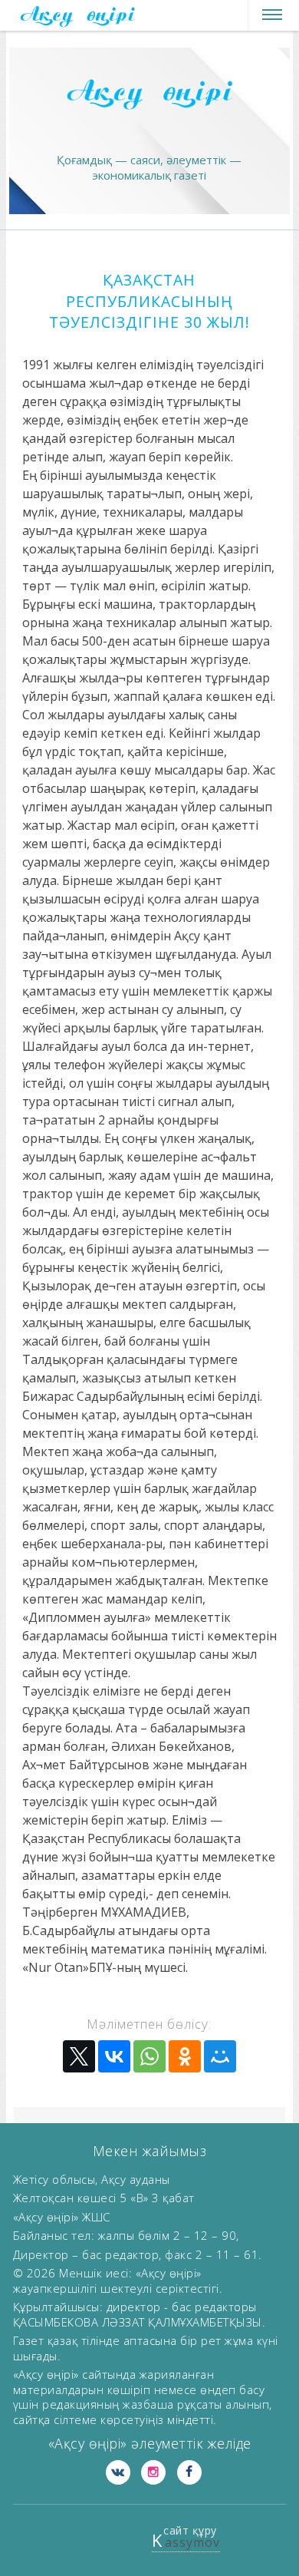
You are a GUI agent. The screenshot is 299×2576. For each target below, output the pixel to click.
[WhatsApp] (149, 2056)
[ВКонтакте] (114, 2056)
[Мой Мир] (220, 2056)
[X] (79, 2056)
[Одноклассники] (185, 2056)
